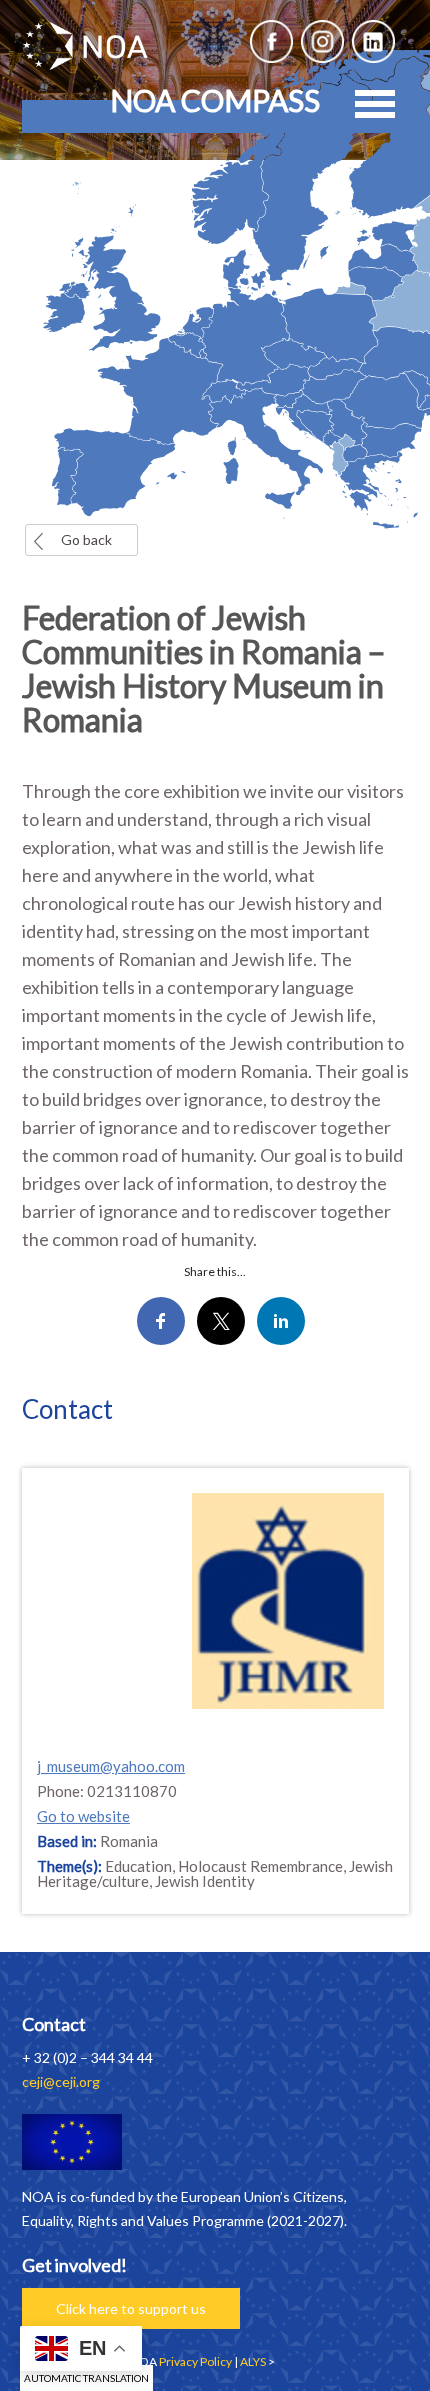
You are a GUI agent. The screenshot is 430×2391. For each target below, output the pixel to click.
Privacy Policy (195, 2361)
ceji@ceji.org (61, 2081)
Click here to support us (131, 2308)
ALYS (253, 2361)
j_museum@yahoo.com (111, 1766)
